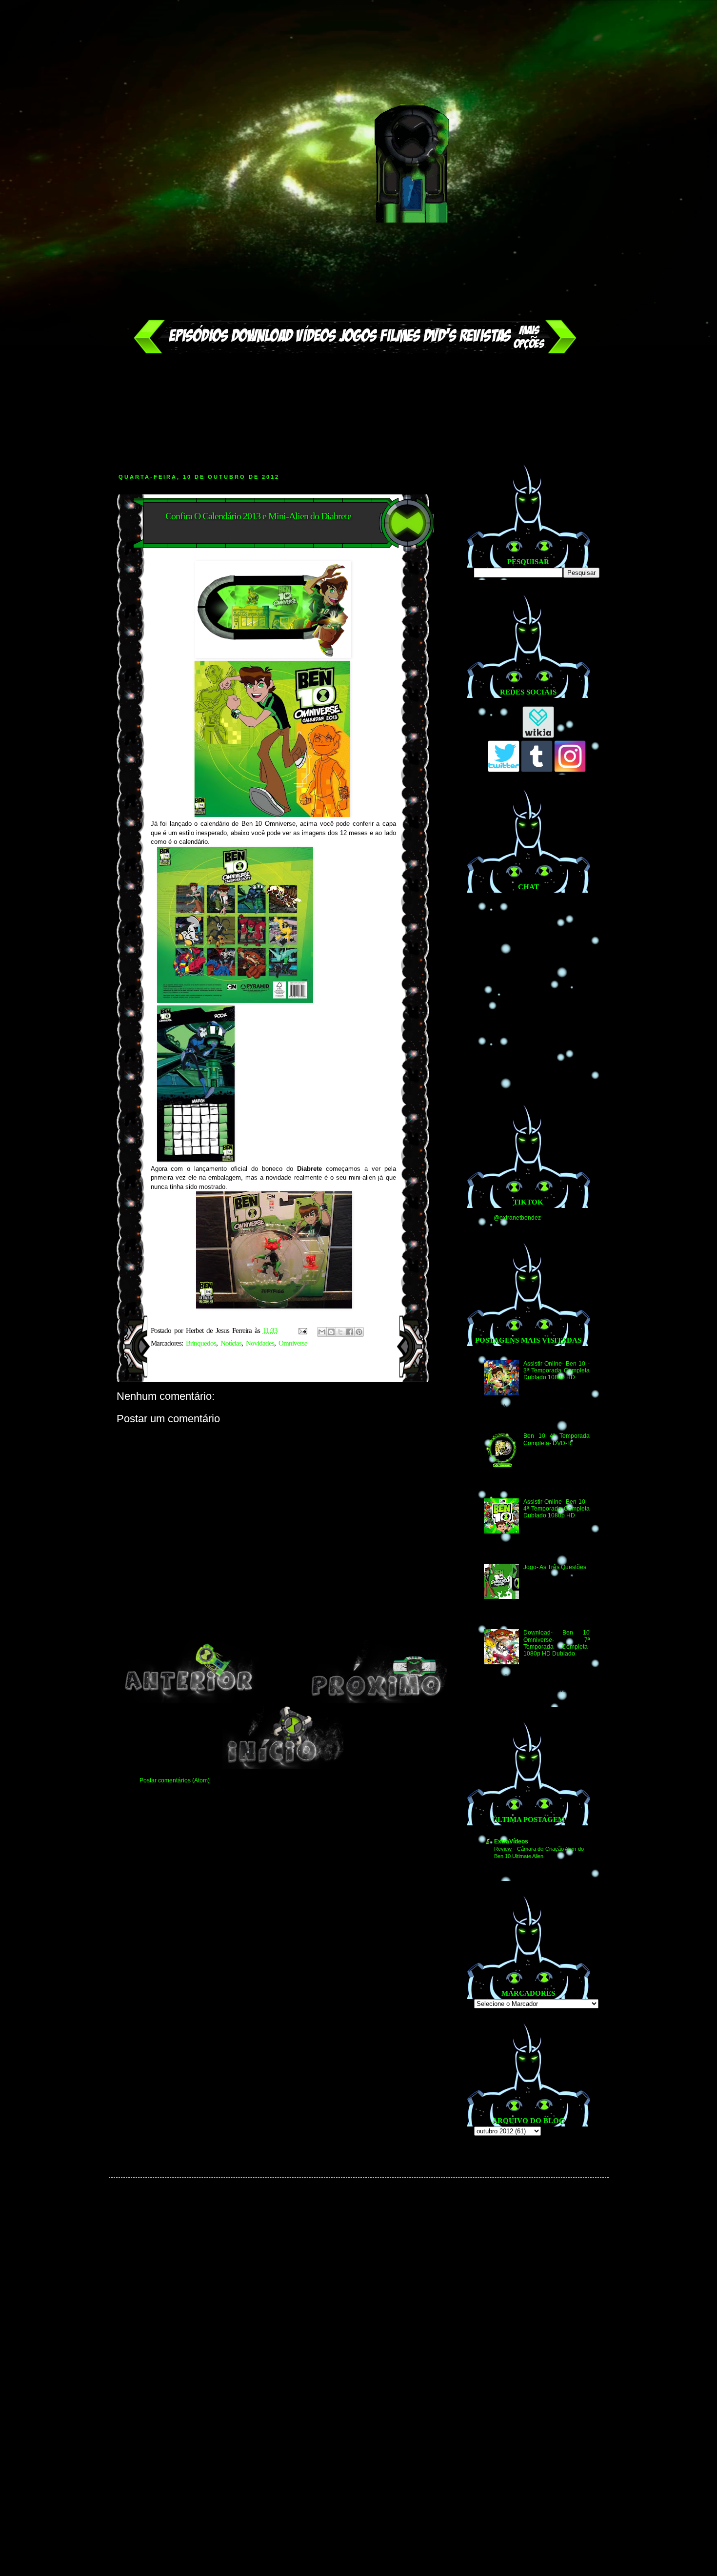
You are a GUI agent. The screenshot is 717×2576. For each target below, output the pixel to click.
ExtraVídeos (511, 1841)
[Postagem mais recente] (189, 1701)
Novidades (260, 1343)
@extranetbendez (517, 1218)
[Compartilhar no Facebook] (350, 1332)
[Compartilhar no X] (340, 1332)
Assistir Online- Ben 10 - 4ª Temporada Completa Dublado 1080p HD (556, 1509)
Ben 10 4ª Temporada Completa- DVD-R (556, 1439)
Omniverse (293, 1343)
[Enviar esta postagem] (303, 1330)
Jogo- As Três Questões (555, 1567)
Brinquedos (201, 1343)
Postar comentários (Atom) (175, 1780)
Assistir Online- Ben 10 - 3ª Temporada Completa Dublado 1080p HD (556, 1371)
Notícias (231, 1343)
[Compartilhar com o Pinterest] (359, 1332)
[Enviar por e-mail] (322, 1332)
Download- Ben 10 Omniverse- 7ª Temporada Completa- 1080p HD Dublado (556, 1643)
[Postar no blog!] (331, 1332)
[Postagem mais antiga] (378, 1701)
